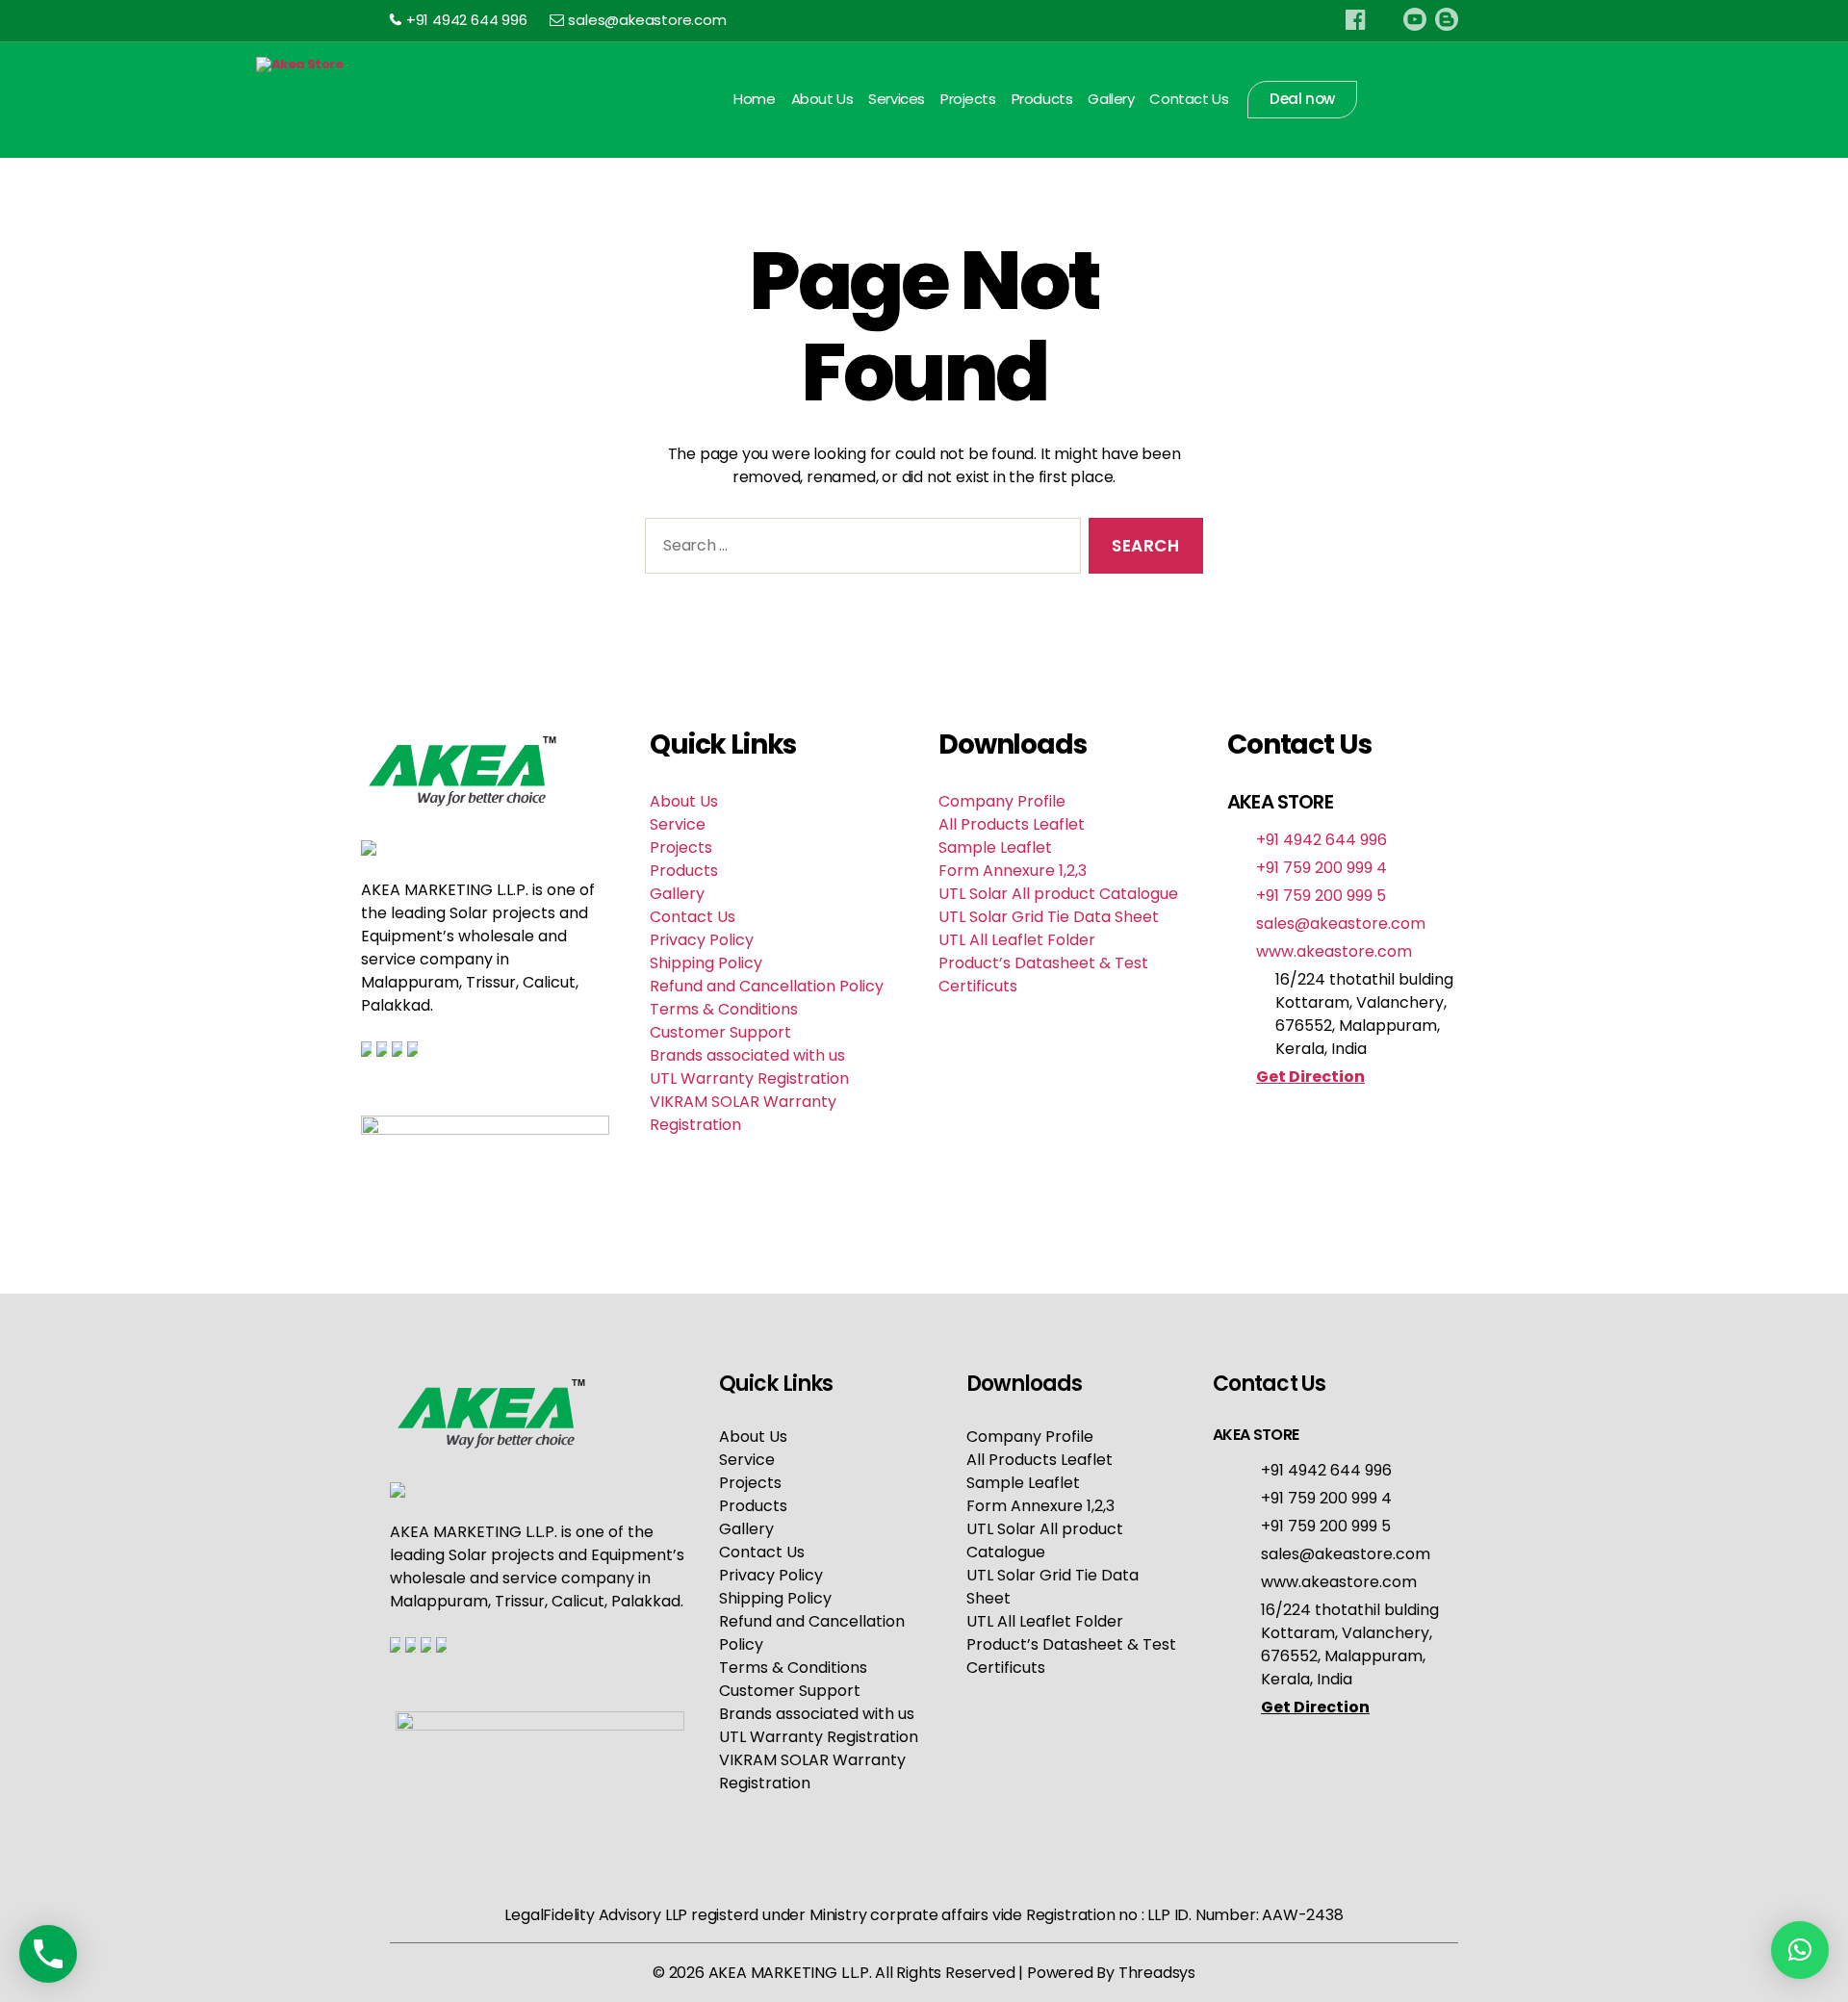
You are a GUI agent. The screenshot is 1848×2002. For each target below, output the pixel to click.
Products (1042, 99)
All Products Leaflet (1012, 824)
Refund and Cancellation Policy (767, 986)
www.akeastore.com (1334, 951)
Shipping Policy (706, 963)
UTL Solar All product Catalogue (1058, 894)
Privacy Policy (702, 940)
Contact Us (1189, 99)
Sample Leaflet (995, 847)
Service (678, 824)
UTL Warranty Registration (749, 1078)
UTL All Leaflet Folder (1017, 940)
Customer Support (720, 1032)
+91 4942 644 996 (467, 20)
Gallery (1111, 99)
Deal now (1302, 99)
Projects (968, 99)
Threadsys (1157, 1973)
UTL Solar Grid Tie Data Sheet (1049, 917)
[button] (1800, 1950)
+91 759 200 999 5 (1321, 896)
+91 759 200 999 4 (1322, 868)
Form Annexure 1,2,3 (1013, 871)
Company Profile (1002, 801)
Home (754, 99)
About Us (822, 99)
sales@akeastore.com (647, 20)
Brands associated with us (747, 1055)
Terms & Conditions (724, 1009)
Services (897, 99)
